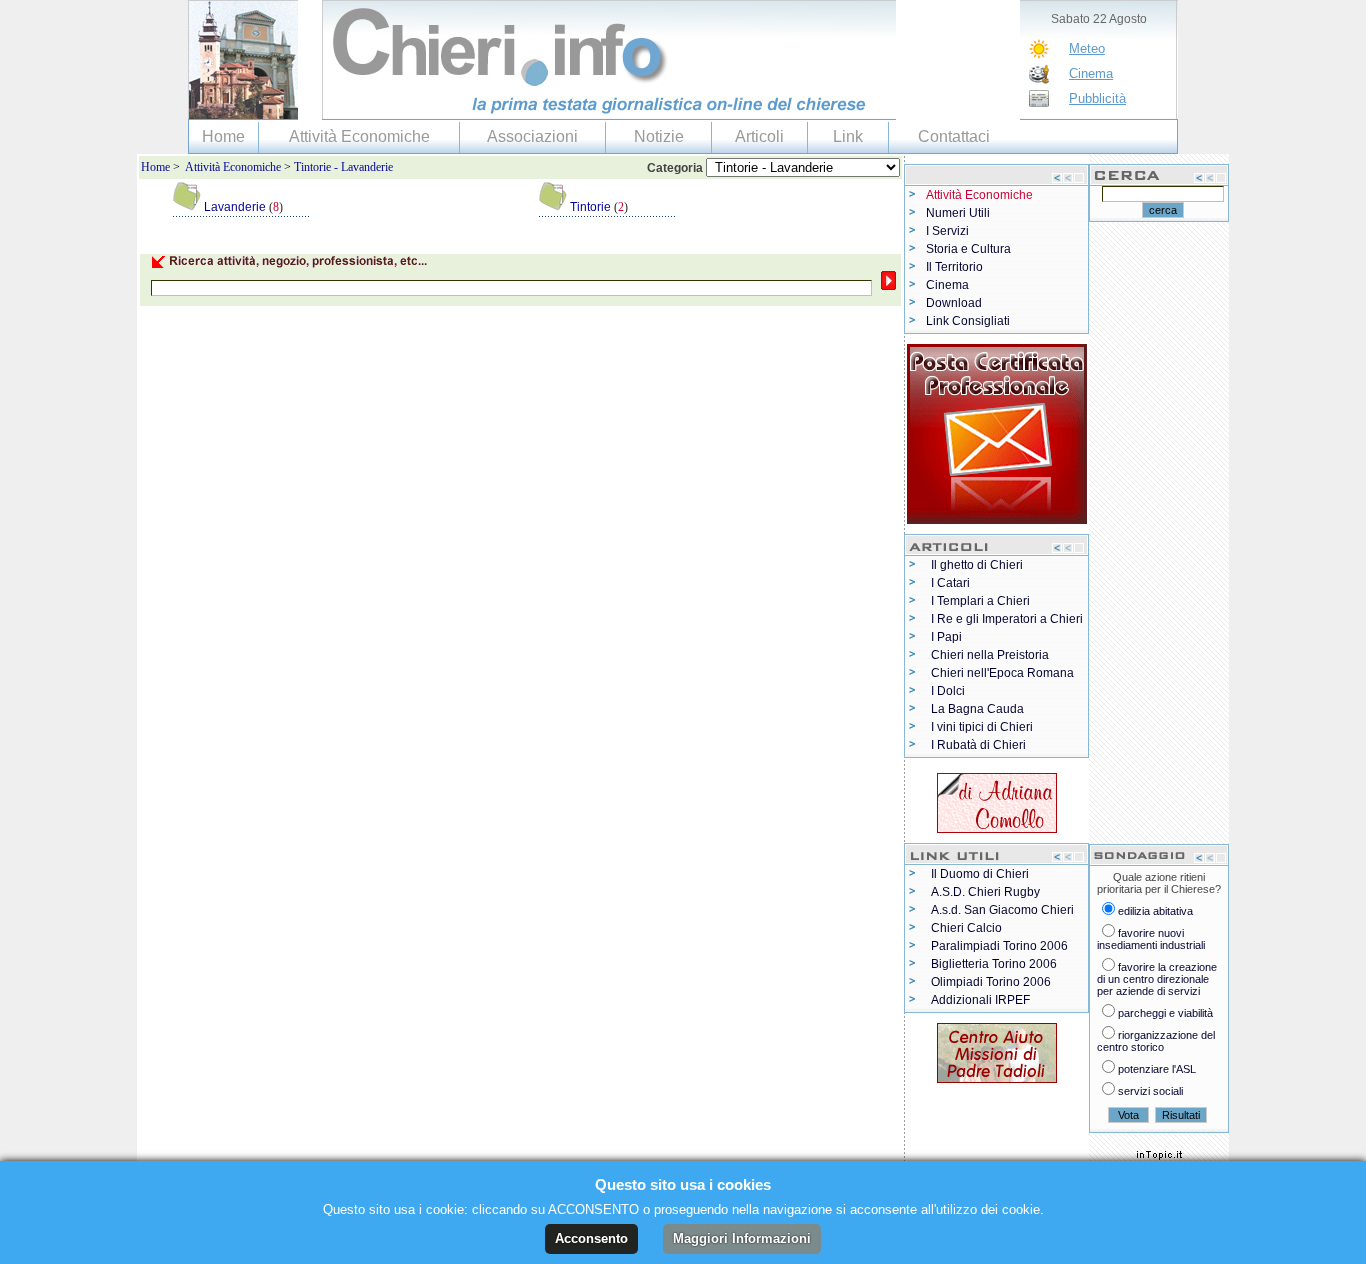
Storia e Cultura (968, 249)
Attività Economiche (359, 136)
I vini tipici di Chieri (982, 727)
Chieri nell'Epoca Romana (1002, 673)
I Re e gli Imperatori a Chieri (1007, 619)
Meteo (1087, 48)
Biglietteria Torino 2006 (994, 964)
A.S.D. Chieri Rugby (985, 892)
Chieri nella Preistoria (990, 655)
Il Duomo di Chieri (980, 874)
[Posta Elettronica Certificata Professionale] (997, 430)
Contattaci (954, 136)
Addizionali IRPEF (980, 1000)
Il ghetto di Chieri (977, 565)
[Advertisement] (371, 330)
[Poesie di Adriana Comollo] (997, 799)
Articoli (759, 136)
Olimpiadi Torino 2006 (991, 982)
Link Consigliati (968, 321)
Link (848, 136)
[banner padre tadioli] (997, 1049)
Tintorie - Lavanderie (343, 167)
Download (954, 303)
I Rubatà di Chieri (978, 745)
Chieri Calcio (966, 928)
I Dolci (948, 691)
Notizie (659, 136)
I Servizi (947, 231)
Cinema (1091, 73)
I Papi (946, 637)
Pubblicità (1097, 98)
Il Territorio (954, 267)
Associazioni (532, 136)
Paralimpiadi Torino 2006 (999, 946)
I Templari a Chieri (980, 601)
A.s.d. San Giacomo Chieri (1002, 910)
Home (223, 136)
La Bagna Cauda (977, 709)
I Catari (950, 583)
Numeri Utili (958, 213)
